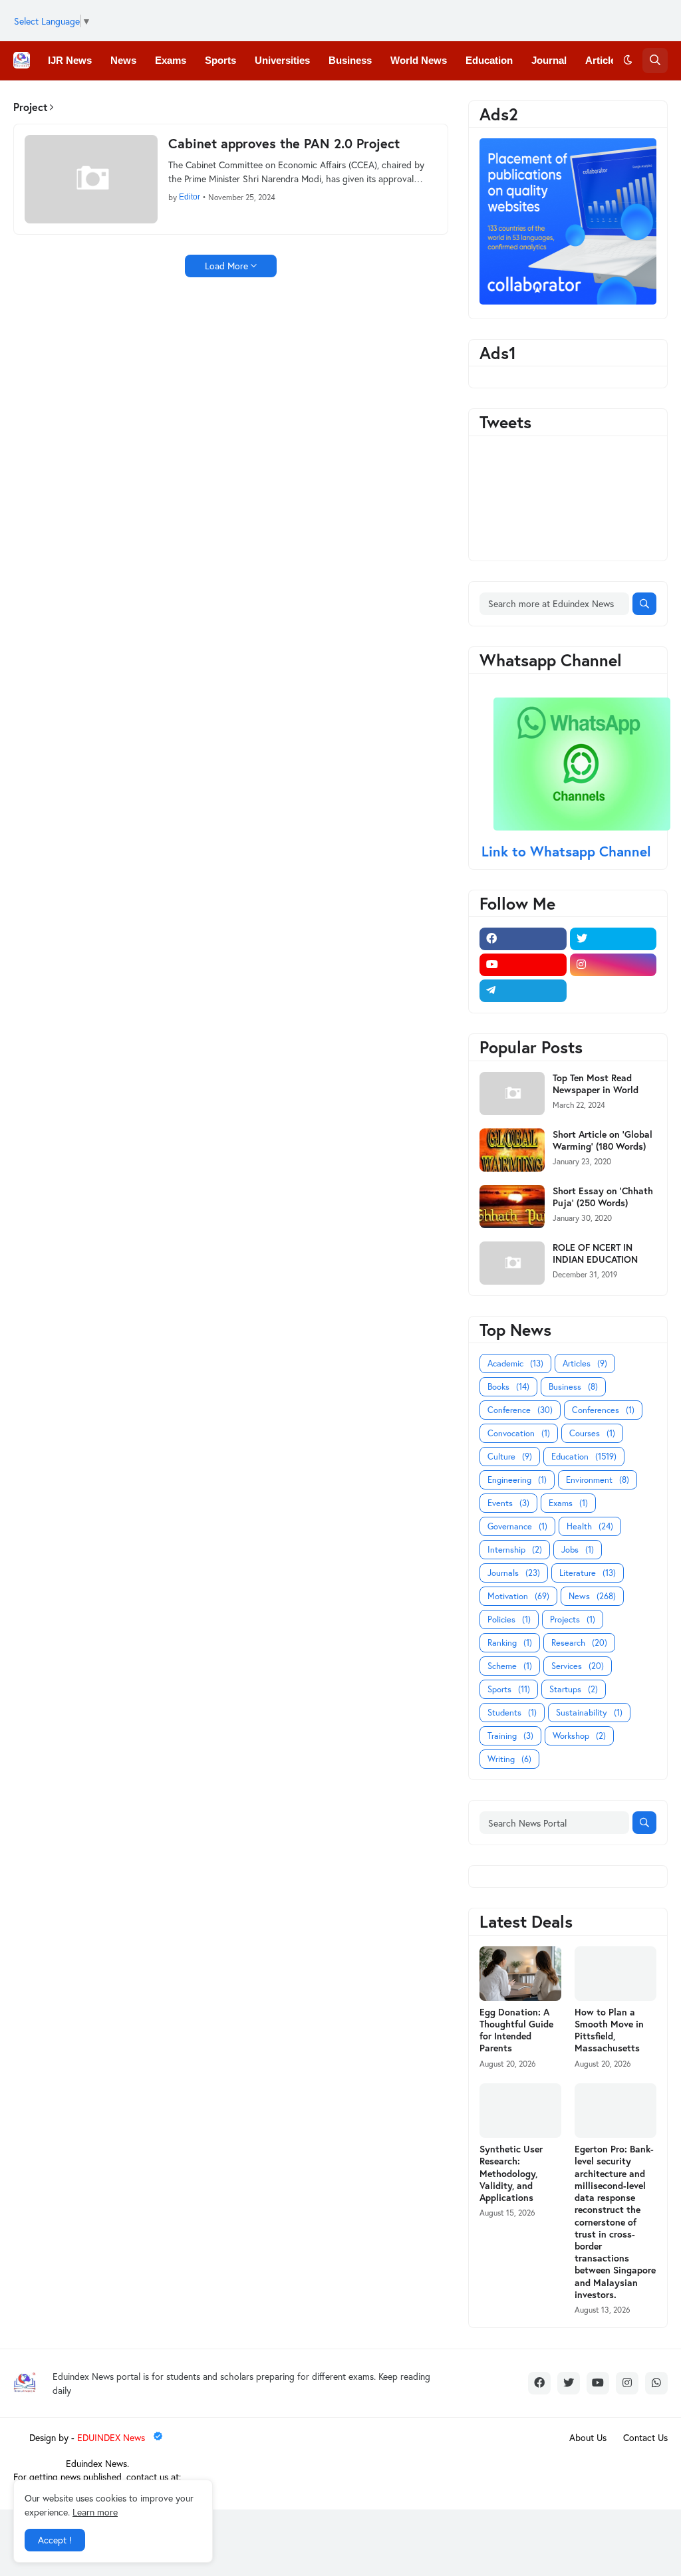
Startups (574, 1689)
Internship (515, 1550)
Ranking (510, 1643)
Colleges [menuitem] (68, 99)
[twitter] (613, 939)
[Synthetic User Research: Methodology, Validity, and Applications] (520, 2111)
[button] (628, 61)
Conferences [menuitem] (137, 99)
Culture (510, 1457)
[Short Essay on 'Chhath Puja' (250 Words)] (512, 1207)
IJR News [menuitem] (70, 60)
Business (573, 1387)
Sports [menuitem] (220, 60)
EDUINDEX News (112, 2437)
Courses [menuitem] (288, 99)
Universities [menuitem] (282, 60)
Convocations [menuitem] (217, 99)
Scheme (510, 1666)
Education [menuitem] (489, 60)
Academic (515, 1363)
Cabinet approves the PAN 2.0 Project (284, 144)
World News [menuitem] (419, 60)
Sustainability (589, 1713)
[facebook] (523, 939)
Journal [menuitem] (549, 60)
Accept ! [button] (55, 2540)
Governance (517, 1526)
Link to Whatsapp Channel (568, 851)
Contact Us (645, 2437)
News (592, 1596)
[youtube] (523, 965)
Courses (592, 1433)
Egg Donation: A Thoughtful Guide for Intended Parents (516, 2030)
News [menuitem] (123, 60)
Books (508, 1387)
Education (584, 1457)
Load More (226, 266)
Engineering (517, 1480)
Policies (509, 1619)
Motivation (518, 1596)
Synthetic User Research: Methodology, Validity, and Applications (511, 2173)
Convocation (519, 1433)
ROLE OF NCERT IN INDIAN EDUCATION (595, 1253)
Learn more (95, 2512)
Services (578, 1666)
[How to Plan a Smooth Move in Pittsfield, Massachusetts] (615, 1974)
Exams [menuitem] (171, 60)
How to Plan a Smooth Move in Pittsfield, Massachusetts (609, 2030)
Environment (598, 1480)
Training (510, 1736)
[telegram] (523, 991)
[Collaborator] (568, 301)
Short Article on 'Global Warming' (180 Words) (603, 1140)
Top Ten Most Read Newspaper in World (596, 1084)
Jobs (578, 1550)
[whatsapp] (656, 2383)
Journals (514, 1573)
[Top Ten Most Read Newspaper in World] (512, 1094)
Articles (585, 1363)
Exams (568, 1503)
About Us (588, 2437)
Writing (509, 1759)
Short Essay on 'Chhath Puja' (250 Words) (603, 1197)
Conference (520, 1410)
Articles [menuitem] (603, 60)
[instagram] (613, 965)
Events (508, 1503)
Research (579, 1643)
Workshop (579, 1736)
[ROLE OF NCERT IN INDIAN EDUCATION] (512, 1263)
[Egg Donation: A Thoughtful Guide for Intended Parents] (520, 1974)
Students (512, 1713)
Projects (573, 1619)
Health (590, 1526)
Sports (509, 1689)
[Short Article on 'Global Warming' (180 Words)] (512, 1150)
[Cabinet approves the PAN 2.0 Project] (91, 179)
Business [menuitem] (350, 60)
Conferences (603, 1410)
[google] (613, 991)
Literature (588, 1573)
